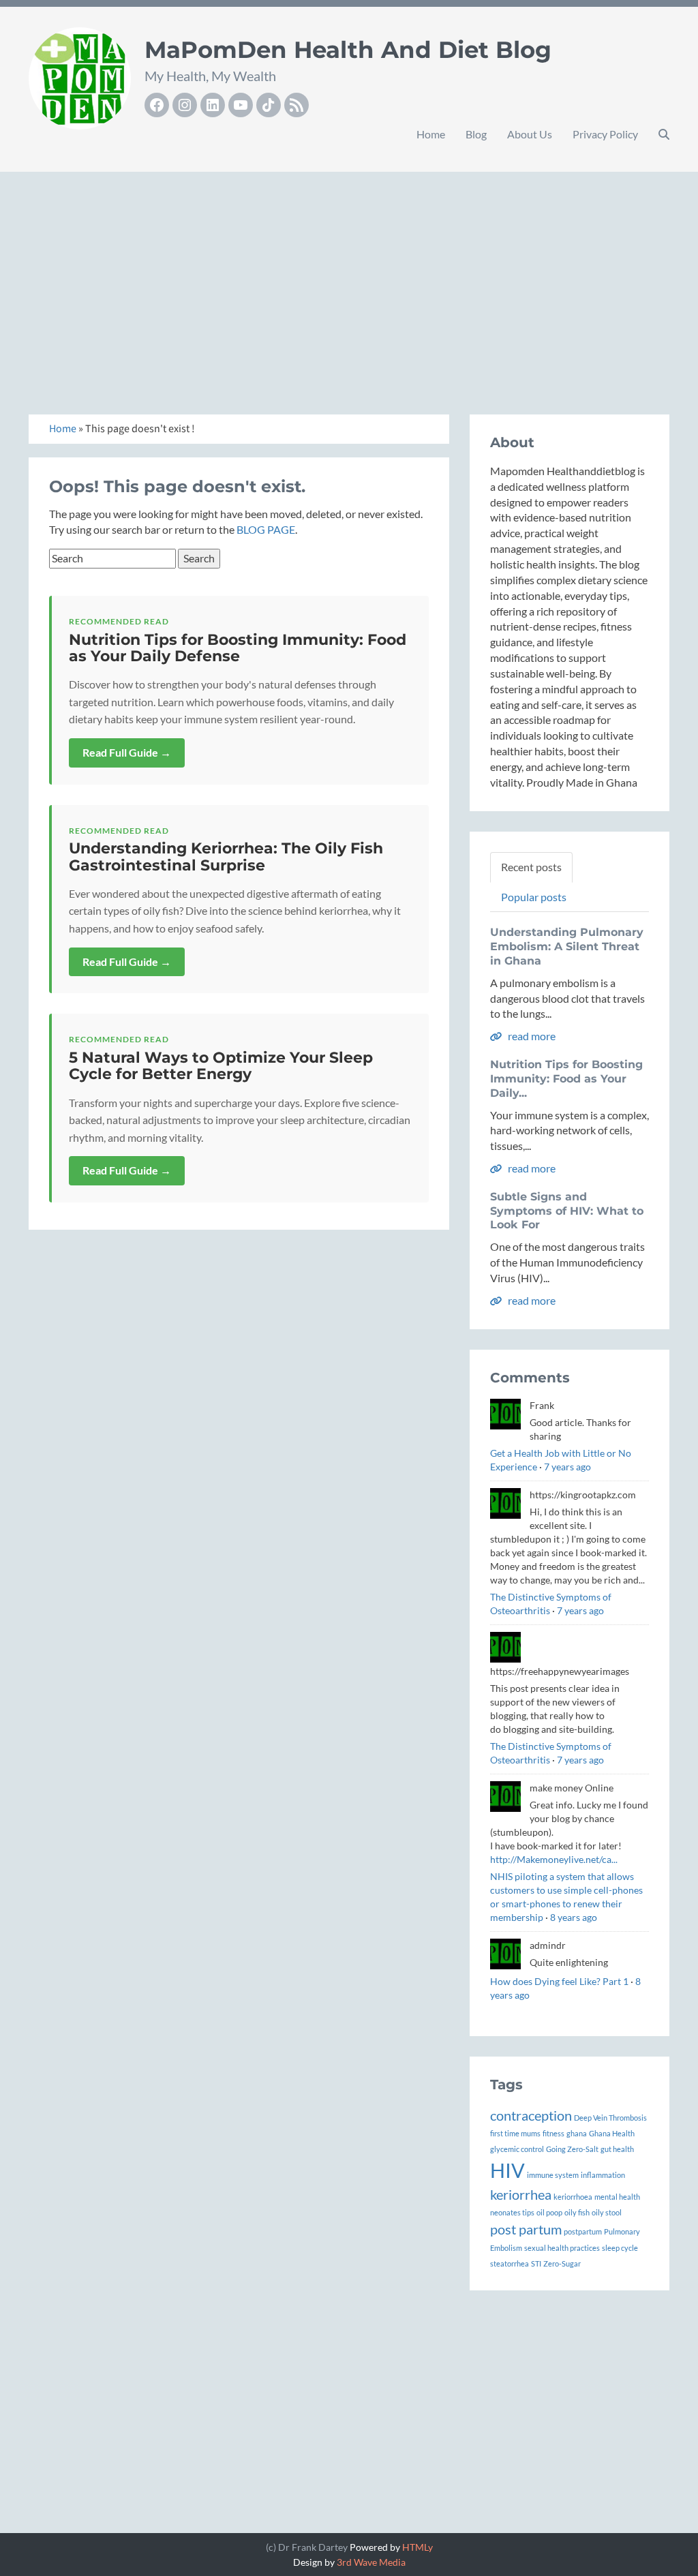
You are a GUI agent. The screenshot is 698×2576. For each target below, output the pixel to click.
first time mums (515, 2133)
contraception (531, 2115)
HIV (507, 2170)
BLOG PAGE (266, 529)
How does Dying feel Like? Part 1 (559, 1981)
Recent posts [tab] (531, 867)
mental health (617, 2197)
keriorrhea (521, 2194)
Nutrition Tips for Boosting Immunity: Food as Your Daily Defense (238, 648)
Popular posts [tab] (534, 897)
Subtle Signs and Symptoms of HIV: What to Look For (567, 1211)
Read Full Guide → (127, 752)
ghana (577, 2133)
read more (531, 1036)
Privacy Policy (605, 134)
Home (431, 134)
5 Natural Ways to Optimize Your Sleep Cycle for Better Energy (221, 1066)
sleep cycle (620, 2248)
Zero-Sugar (562, 2263)
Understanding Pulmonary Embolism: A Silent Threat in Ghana (567, 946)
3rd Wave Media (371, 2562)
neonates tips (512, 2212)
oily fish (577, 2212)
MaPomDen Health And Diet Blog (348, 50)
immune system (553, 2175)
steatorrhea (510, 2263)
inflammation (603, 2175)
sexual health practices (562, 2248)
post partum (526, 2229)
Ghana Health (612, 2133)
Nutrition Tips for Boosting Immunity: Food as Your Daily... (566, 1079)
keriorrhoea (573, 2197)
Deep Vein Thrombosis (610, 2118)
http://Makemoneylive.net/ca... (554, 1859)
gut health (617, 2149)
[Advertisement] (349, 278)
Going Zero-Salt (572, 2149)
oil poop (549, 2212)
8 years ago (574, 1917)
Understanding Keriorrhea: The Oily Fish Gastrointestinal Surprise (226, 857)
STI (536, 2263)
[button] (664, 134)
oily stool (607, 2212)
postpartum (583, 2231)
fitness (553, 2133)
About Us (530, 134)
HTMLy (418, 2547)
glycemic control (517, 2149)
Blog (476, 134)
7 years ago (567, 1467)
